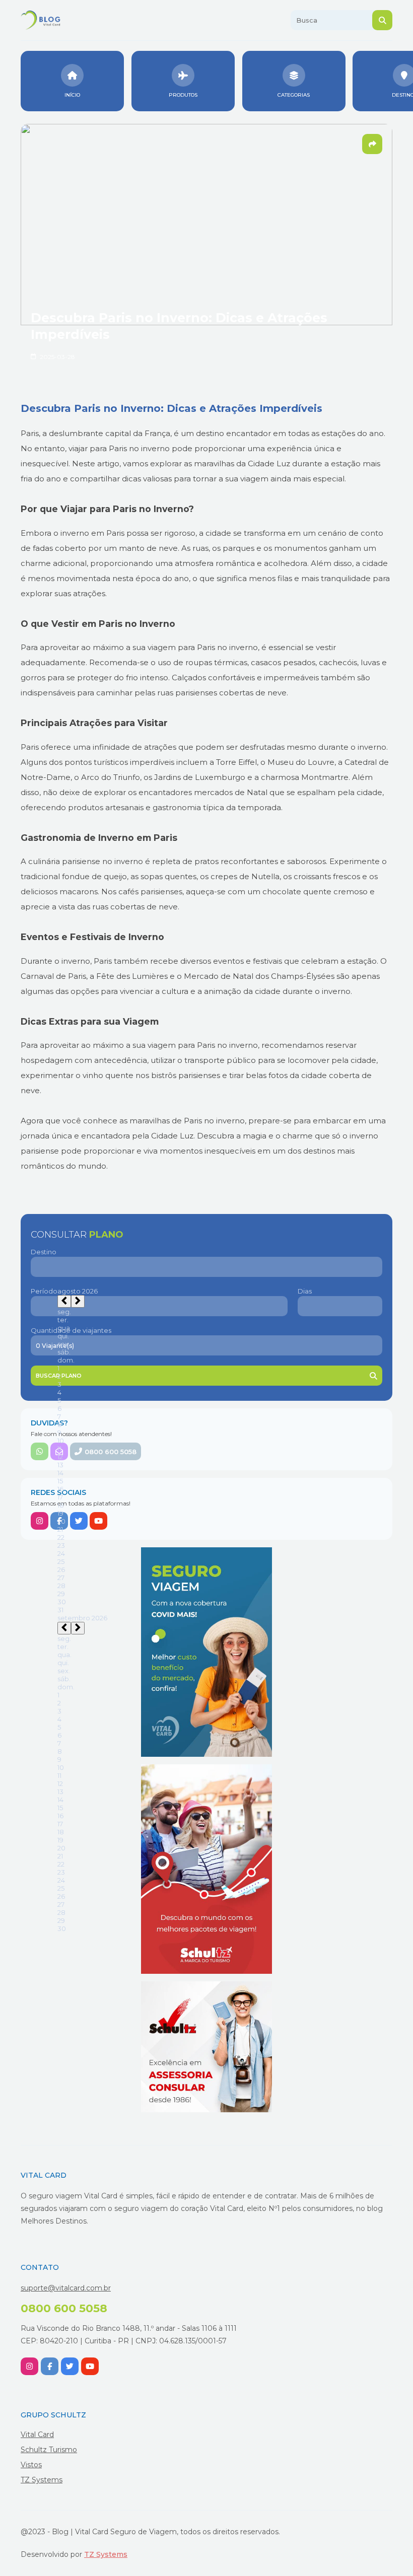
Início (72, 95)
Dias (305, 1291)
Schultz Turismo (49, 2450)
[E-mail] (59, 1451)
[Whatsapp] (40, 1451)
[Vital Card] (206, 1652)
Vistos (31, 2465)
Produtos (183, 95)
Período (44, 1291)
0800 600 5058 (111, 1452)
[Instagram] (40, 1521)
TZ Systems (42, 2480)
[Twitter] (79, 1521)
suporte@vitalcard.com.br (66, 2288)
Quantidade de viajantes (71, 1330)
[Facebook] (59, 1521)
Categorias (294, 95)
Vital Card (37, 2435)
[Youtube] (98, 1521)
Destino (44, 1252)
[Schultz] (206, 1869)
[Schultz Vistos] (206, 2047)
